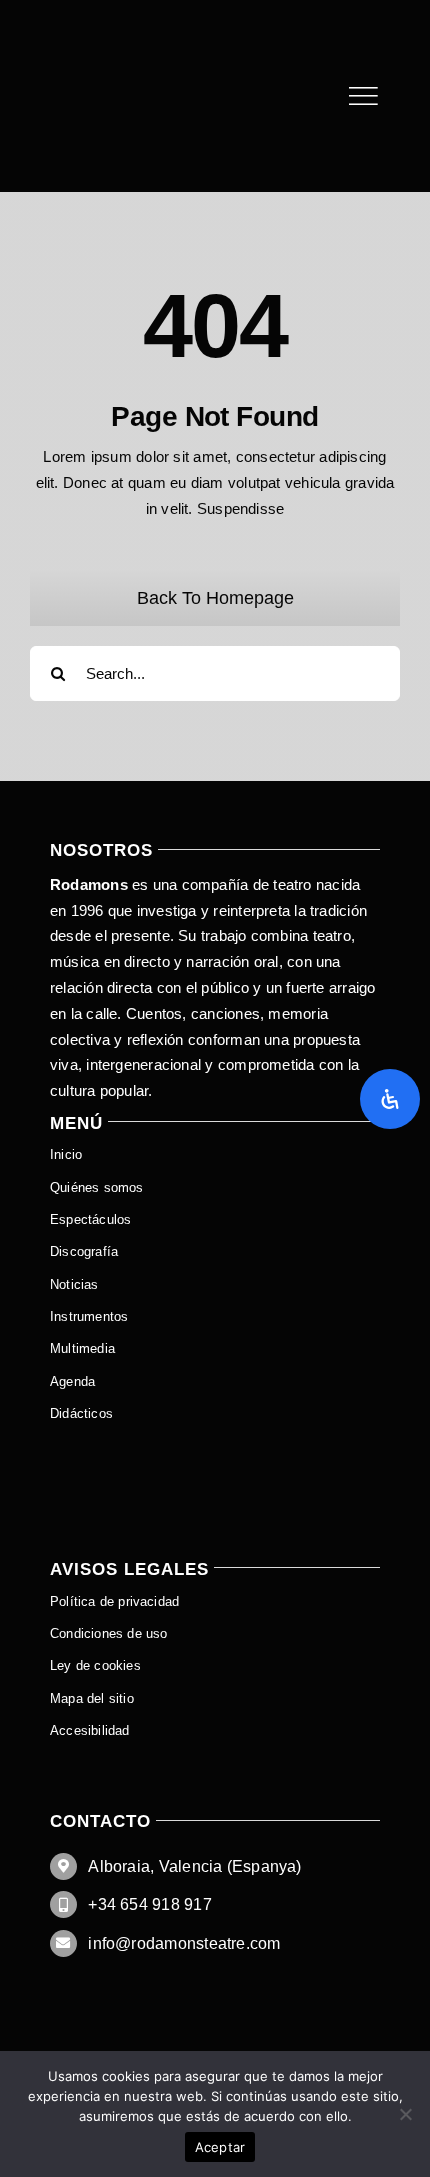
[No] (405, 2114)
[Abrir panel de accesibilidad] (390, 1099)
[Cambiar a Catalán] (215, 1447)
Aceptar (220, 2147)
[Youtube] (119, 27)
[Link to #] (363, 96)
